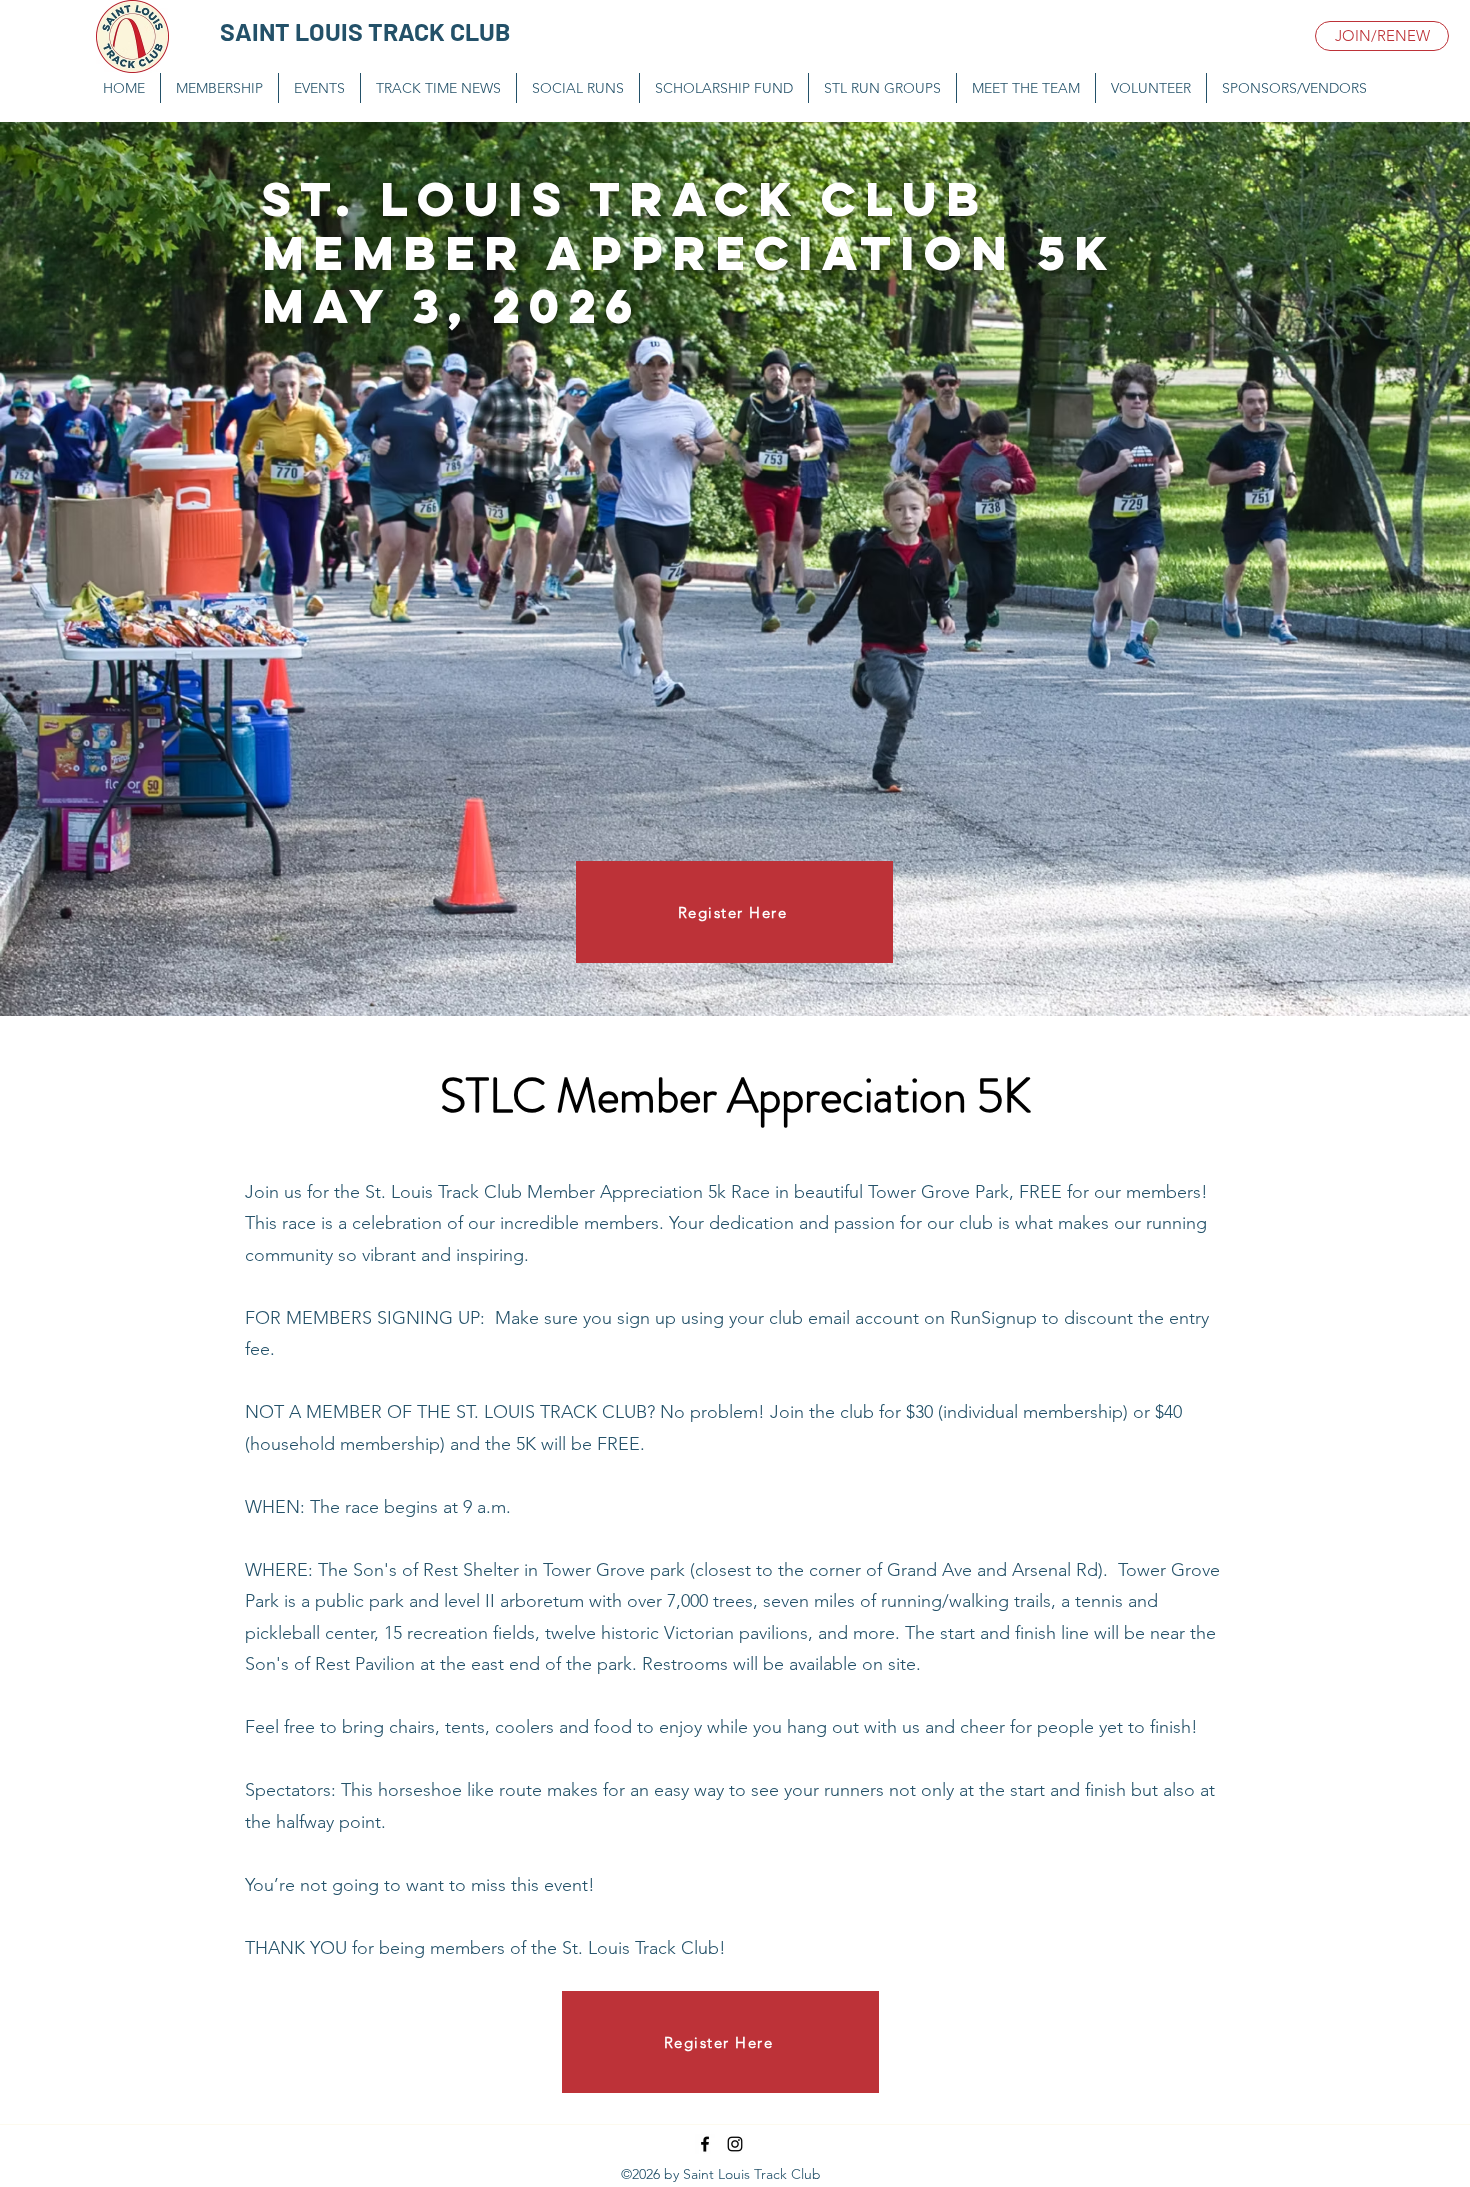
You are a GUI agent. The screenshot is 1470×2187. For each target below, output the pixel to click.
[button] (319, 88)
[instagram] (735, 2144)
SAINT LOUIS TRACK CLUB (365, 31)
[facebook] (705, 2144)
